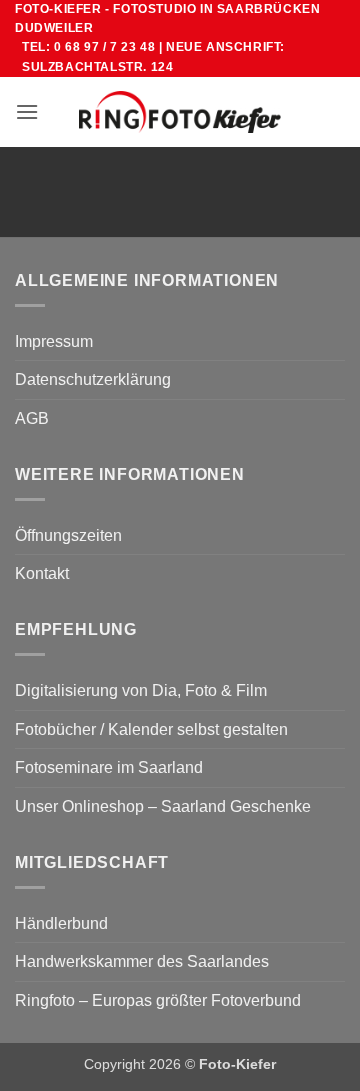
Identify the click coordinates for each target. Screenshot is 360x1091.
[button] (27, 111)
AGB (32, 418)
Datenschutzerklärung (93, 379)
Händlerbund (61, 923)
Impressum (54, 341)
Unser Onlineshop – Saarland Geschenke (163, 806)
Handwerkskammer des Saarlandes (142, 961)
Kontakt (42, 573)
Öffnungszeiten (68, 535)
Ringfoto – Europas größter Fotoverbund (158, 1000)
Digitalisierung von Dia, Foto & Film (141, 690)
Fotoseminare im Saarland (109, 767)
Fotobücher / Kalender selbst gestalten (151, 729)
